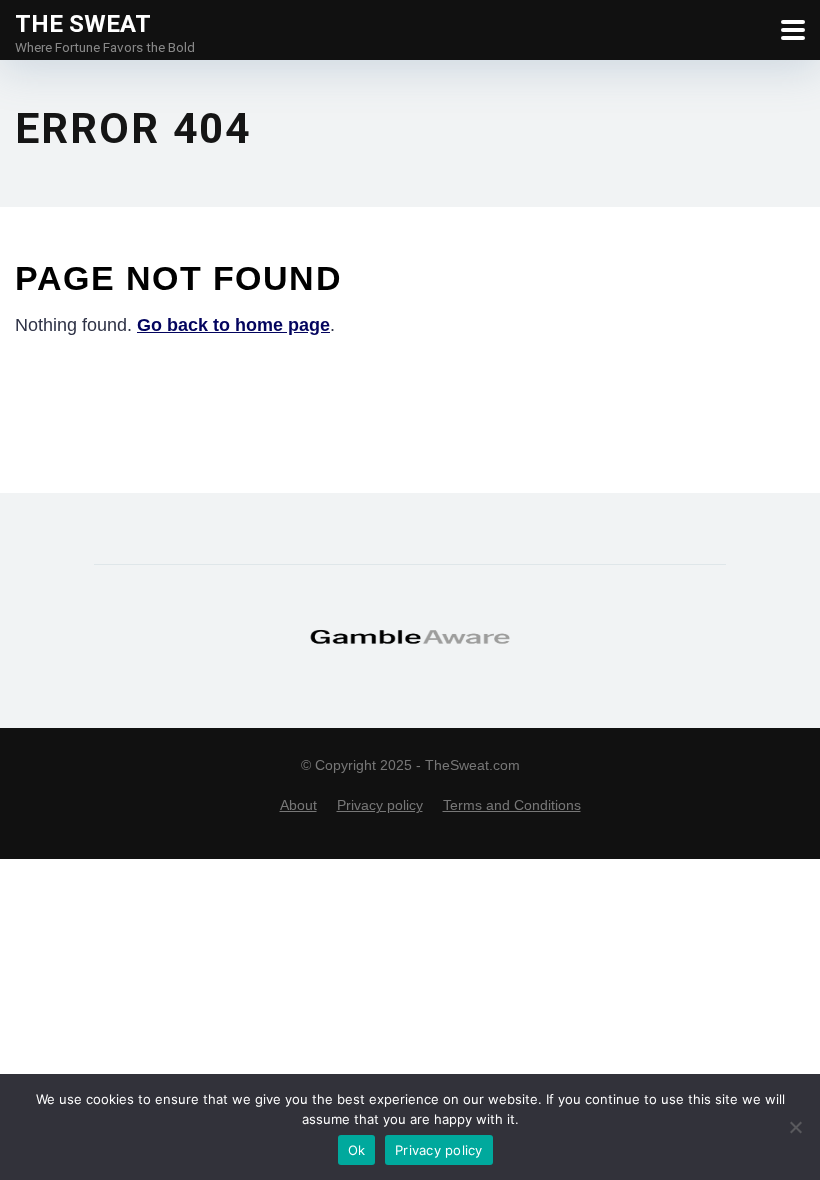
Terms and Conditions (512, 805)
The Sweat (83, 23)
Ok (357, 1150)
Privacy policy (380, 805)
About (298, 805)
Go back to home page (233, 325)
